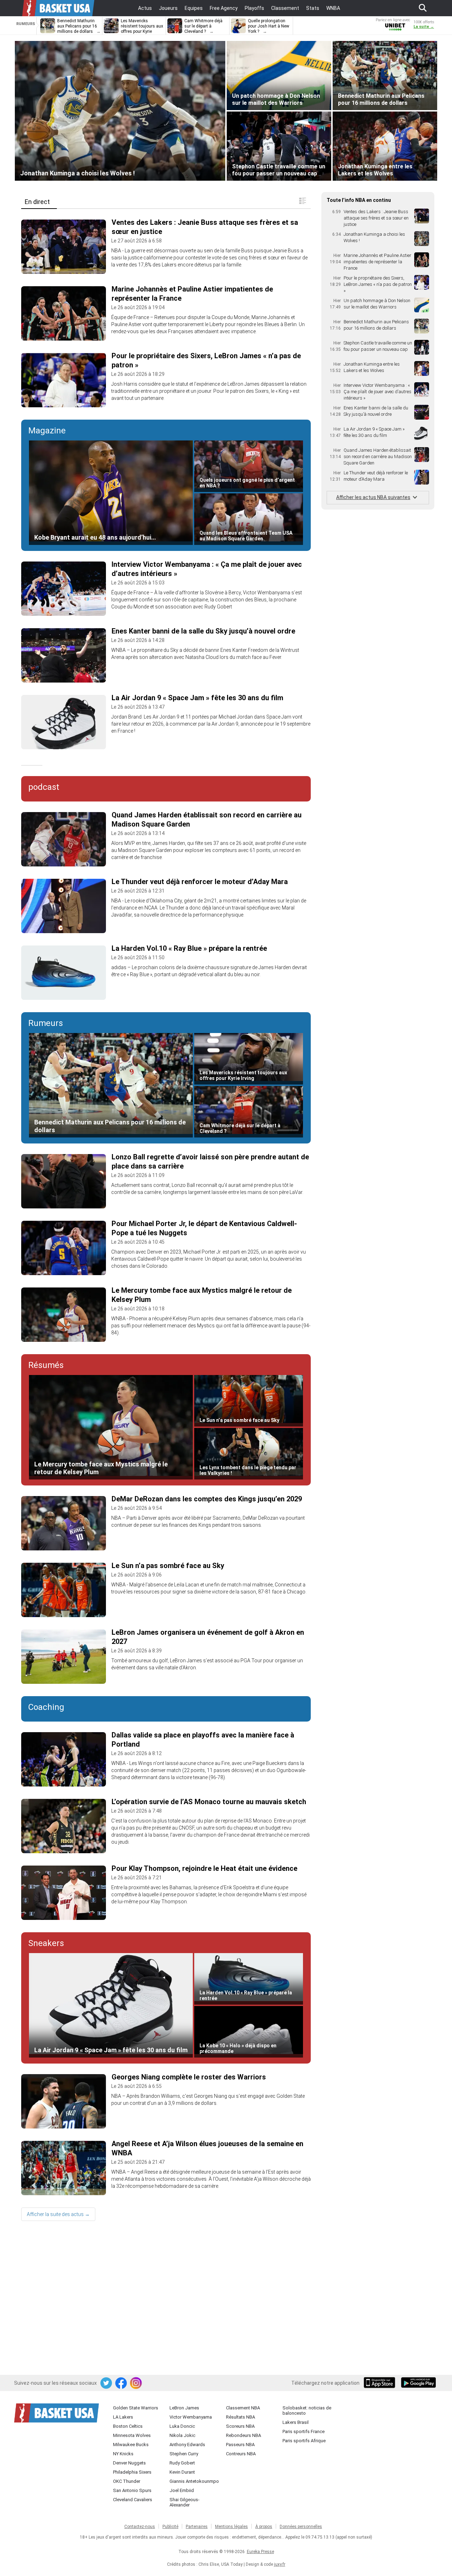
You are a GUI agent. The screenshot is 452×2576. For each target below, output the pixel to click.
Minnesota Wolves (132, 2435)
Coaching (46, 1707)
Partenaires (197, 2527)
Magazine (47, 431)
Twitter (107, 2383)
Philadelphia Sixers (132, 2472)
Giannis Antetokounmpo (194, 2481)
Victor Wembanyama (191, 2417)
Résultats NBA (240, 2417)
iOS (381, 2383)
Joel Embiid (182, 2490)
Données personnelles (301, 2527)
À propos (264, 2527)
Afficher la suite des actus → (58, 2214)
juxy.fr (280, 2564)
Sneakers (46, 1943)
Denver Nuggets (129, 2463)
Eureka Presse (260, 2552)
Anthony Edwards (187, 2445)
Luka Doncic (182, 2426)
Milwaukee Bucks (131, 2445)
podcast (44, 787)
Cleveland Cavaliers (133, 2500)
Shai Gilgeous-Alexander (185, 2502)
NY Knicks (123, 2454)
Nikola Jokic (182, 2435)
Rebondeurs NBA (243, 2435)
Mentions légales (231, 2527)
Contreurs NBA (241, 2454)
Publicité (170, 2527)
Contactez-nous (140, 2527)
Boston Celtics (128, 2426)
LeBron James (184, 2408)
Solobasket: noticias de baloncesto (307, 2410)
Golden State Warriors (136, 2408)
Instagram (136, 2383)
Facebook (121, 2383)
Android (418, 2383)
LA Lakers (123, 2417)
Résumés (46, 1365)
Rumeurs (46, 1023)
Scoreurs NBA (240, 2426)
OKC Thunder (127, 2481)
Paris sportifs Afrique (304, 2441)
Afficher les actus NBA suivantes (373, 497)
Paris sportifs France (304, 2431)
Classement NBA (243, 2408)
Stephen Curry (184, 2454)
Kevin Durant (182, 2472)
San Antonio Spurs (132, 2490)
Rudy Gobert (182, 2463)
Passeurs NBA (240, 2445)
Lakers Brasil (296, 2422)
